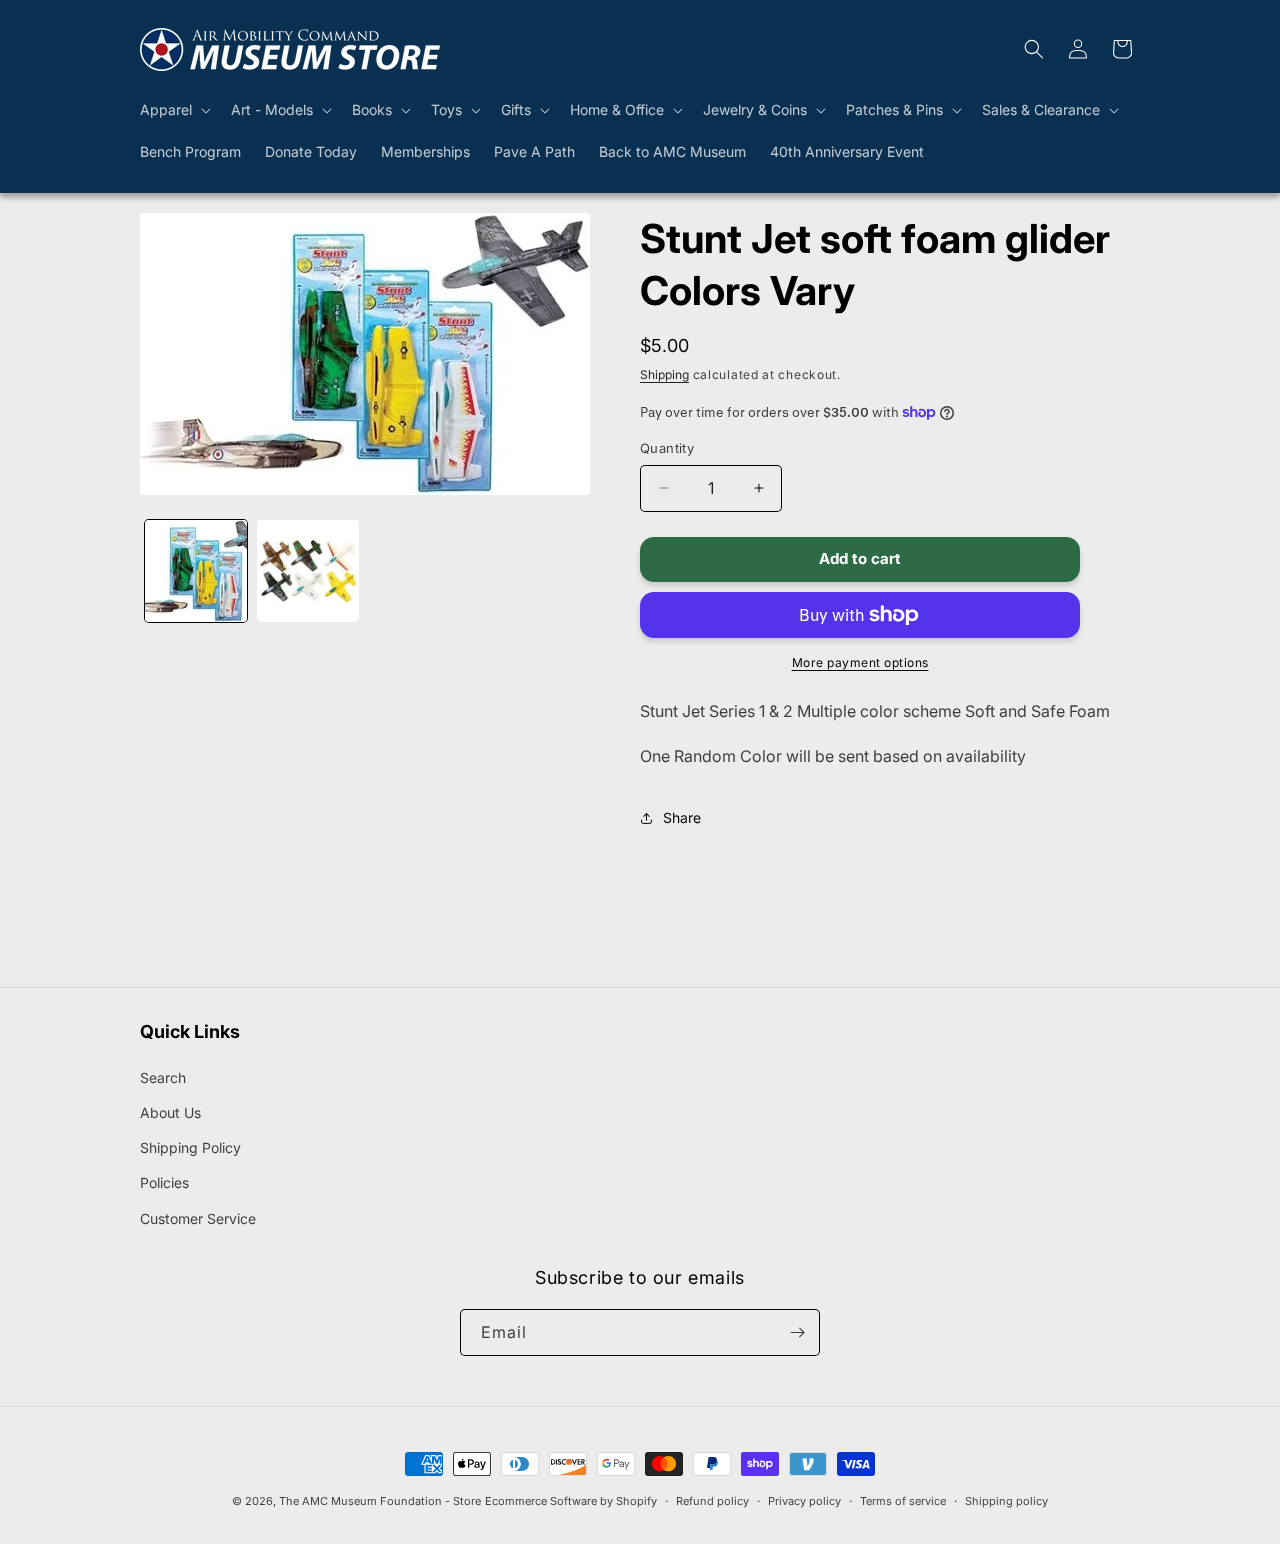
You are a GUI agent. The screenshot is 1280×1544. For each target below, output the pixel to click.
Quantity (667, 448)
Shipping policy (1006, 1501)
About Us (170, 1112)
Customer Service (198, 1218)
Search (163, 1077)
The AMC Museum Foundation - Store (380, 1501)
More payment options (860, 662)
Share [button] (682, 817)
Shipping (664, 374)
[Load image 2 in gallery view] (308, 571)
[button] (173, 110)
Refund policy (712, 1501)
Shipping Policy (190, 1147)
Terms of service (903, 1501)
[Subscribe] (797, 1332)
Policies (164, 1182)
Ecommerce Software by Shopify (571, 1501)
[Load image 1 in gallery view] (196, 571)
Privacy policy (804, 1501)
